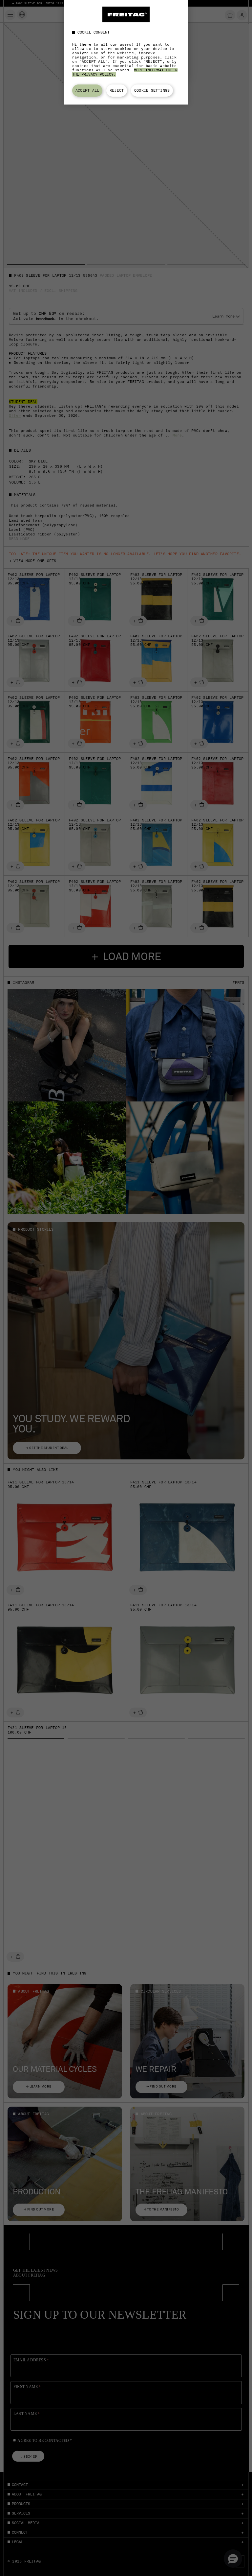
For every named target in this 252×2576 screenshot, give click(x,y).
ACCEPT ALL (87, 90)
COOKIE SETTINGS (152, 90)
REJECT (117, 90)
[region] (126, 52)
